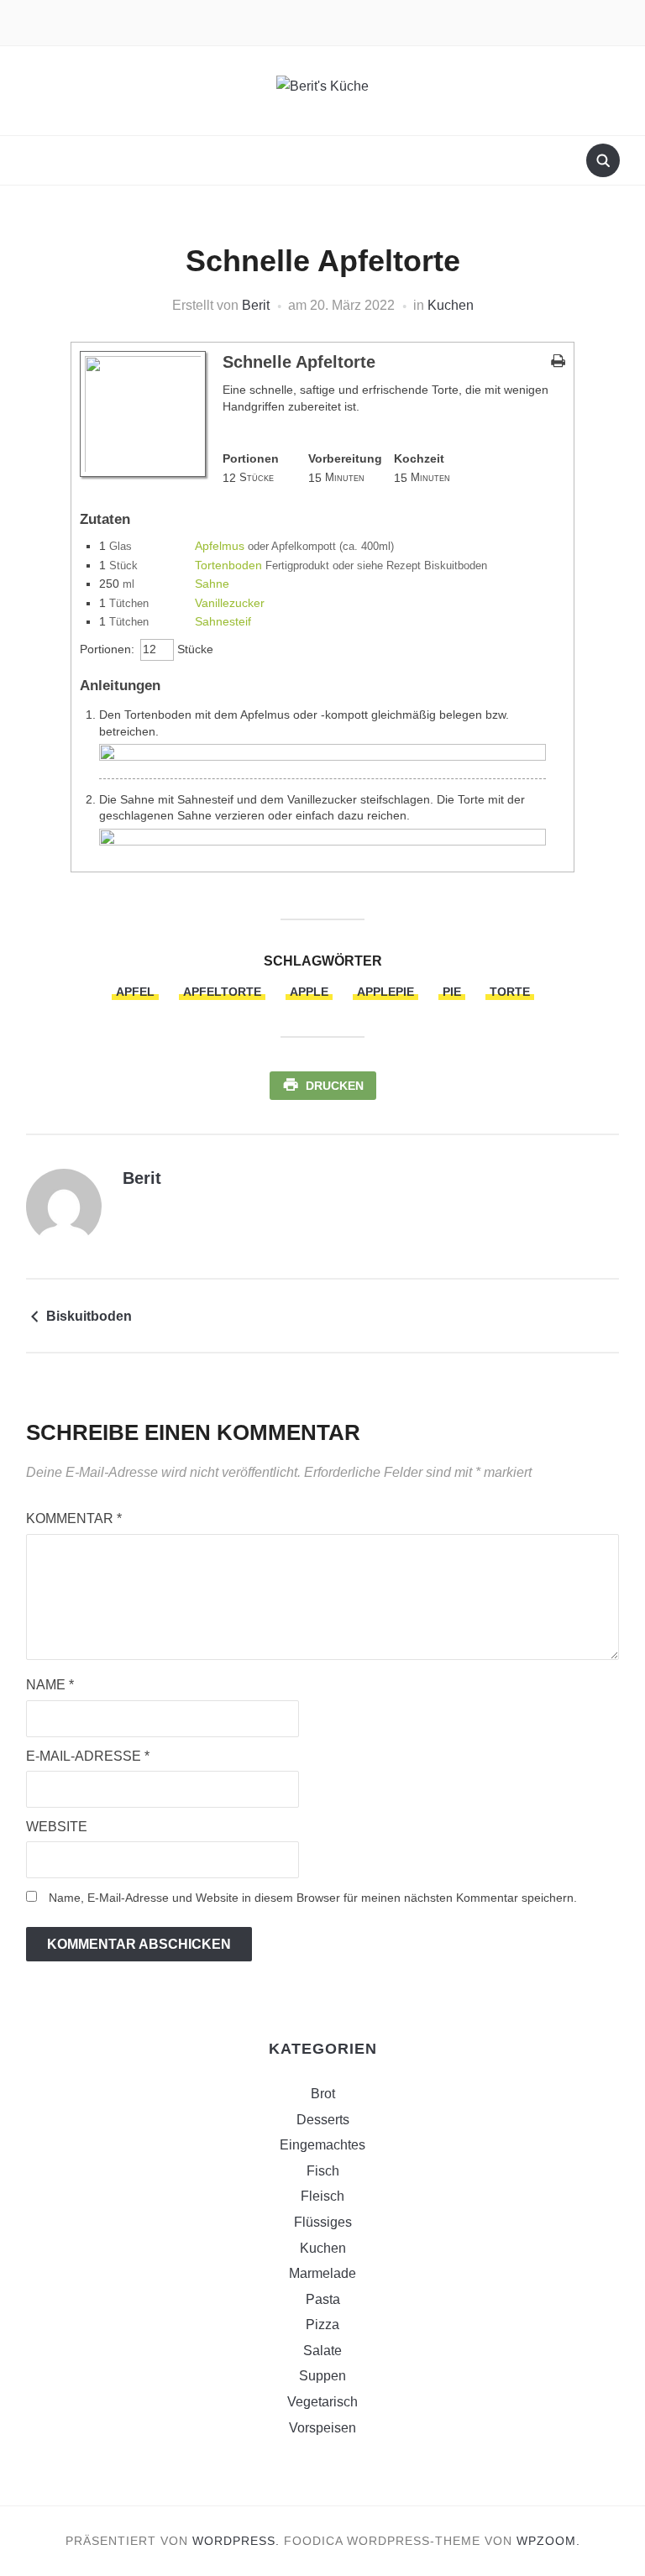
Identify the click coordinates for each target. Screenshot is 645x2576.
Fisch (323, 2171)
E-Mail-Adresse (88, 1756)
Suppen (322, 2376)
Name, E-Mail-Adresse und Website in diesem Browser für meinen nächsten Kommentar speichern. (313, 1898)
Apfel (135, 992)
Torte (510, 992)
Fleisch (322, 2196)
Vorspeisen (322, 2428)
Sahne (212, 584)
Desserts (323, 2120)
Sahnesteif (223, 621)
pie (452, 992)
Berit (256, 305)
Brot (323, 2094)
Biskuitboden (89, 1316)
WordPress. (236, 2541)
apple (309, 992)
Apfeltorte (222, 992)
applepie (385, 992)
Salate (322, 2351)
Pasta (323, 2299)
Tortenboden (228, 565)
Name (50, 1685)
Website (57, 1827)
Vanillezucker (230, 603)
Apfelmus (220, 546)
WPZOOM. (548, 2541)
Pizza (322, 2325)
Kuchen (451, 305)
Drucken (335, 1086)
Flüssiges (323, 2222)
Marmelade (322, 2273)
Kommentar (74, 1518)
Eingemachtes (322, 2145)
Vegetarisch (322, 2402)
